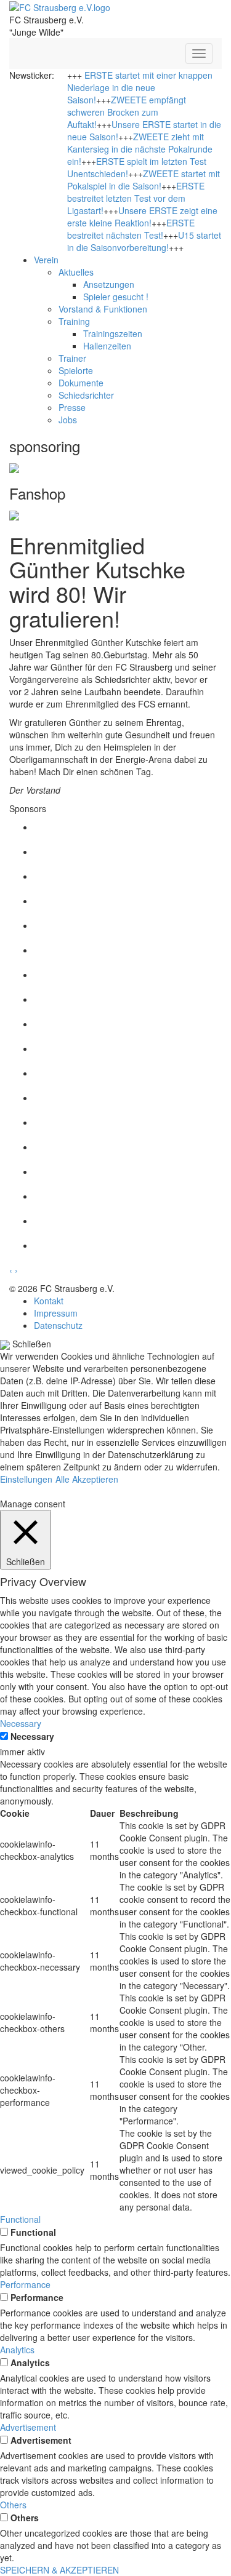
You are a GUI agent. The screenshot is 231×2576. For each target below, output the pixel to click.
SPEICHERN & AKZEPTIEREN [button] (59, 2570)
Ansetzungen (109, 284)
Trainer (72, 358)
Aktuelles (76, 272)
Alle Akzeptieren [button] (87, 1479)
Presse (72, 407)
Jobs (68, 420)
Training (74, 321)
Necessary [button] (21, 1723)
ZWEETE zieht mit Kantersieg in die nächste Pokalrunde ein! (140, 149)
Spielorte (76, 370)
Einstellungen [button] (26, 1479)
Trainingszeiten (113, 333)
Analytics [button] (17, 2350)
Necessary (32, 1736)
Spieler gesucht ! (116, 297)
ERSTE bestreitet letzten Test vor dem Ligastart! (136, 198)
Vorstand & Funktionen (103, 309)
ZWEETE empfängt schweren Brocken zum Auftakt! (127, 112)
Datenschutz (58, 1325)
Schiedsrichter (86, 395)
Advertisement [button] (28, 2427)
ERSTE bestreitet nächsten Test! (131, 229)
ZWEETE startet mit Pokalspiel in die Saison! (144, 180)
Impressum (56, 1313)
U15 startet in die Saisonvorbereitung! (144, 241)
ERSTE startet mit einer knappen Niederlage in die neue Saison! (140, 87)
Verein (46, 260)
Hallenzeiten (107, 346)
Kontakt (49, 1301)
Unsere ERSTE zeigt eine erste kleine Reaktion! (142, 217)
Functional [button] (20, 2219)
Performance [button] (25, 2284)
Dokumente (81, 383)
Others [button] (13, 2505)
